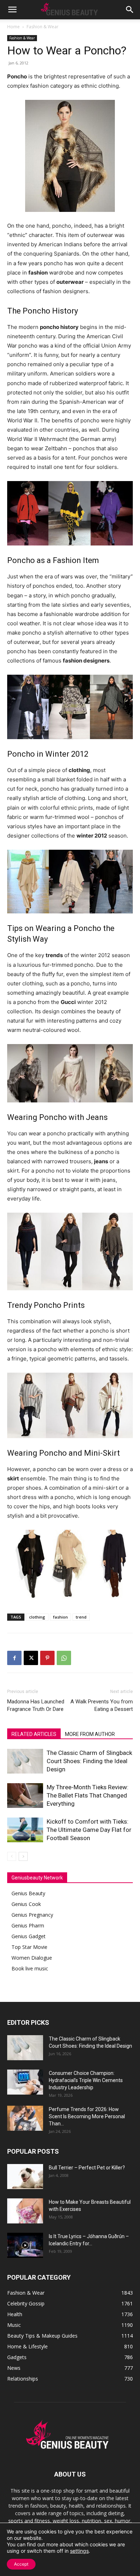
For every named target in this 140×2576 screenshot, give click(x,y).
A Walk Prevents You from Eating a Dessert (102, 1705)
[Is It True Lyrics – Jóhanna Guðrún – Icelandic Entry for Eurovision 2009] (25, 2245)
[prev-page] (12, 1856)
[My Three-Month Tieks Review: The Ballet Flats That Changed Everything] (25, 1796)
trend (81, 1617)
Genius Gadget (29, 1936)
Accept (21, 2564)
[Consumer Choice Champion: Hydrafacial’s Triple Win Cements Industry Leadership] (25, 2082)
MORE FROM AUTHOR (90, 1734)
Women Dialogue (32, 1958)
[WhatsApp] (64, 1658)
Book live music (30, 1968)
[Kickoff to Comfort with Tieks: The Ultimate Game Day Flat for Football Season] (25, 1830)
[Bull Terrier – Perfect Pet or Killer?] (25, 2177)
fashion (60, 1617)
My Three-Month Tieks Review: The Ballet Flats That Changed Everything (88, 1795)
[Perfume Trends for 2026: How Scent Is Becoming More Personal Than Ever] (25, 2118)
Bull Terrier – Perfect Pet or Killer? (87, 2168)
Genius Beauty (28, 1893)
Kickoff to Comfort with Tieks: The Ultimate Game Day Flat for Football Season (89, 1830)
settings (79, 2551)
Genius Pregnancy (32, 1915)
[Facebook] (14, 1658)
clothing (37, 1617)
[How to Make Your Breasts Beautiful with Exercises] (25, 2211)
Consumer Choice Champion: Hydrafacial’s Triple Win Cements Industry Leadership (86, 2080)
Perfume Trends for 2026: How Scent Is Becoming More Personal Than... (87, 2116)
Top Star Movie (29, 1947)
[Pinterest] (47, 1658)
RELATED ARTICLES (34, 1734)
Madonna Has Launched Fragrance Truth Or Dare (36, 1705)
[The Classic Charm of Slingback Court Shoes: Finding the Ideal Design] (25, 1761)
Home (13, 27)
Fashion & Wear (43, 27)
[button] (12, 10)
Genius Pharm (28, 1925)
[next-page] (23, 1856)
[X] (31, 1658)
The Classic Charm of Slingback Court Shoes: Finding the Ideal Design (89, 1761)
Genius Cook (26, 1904)
